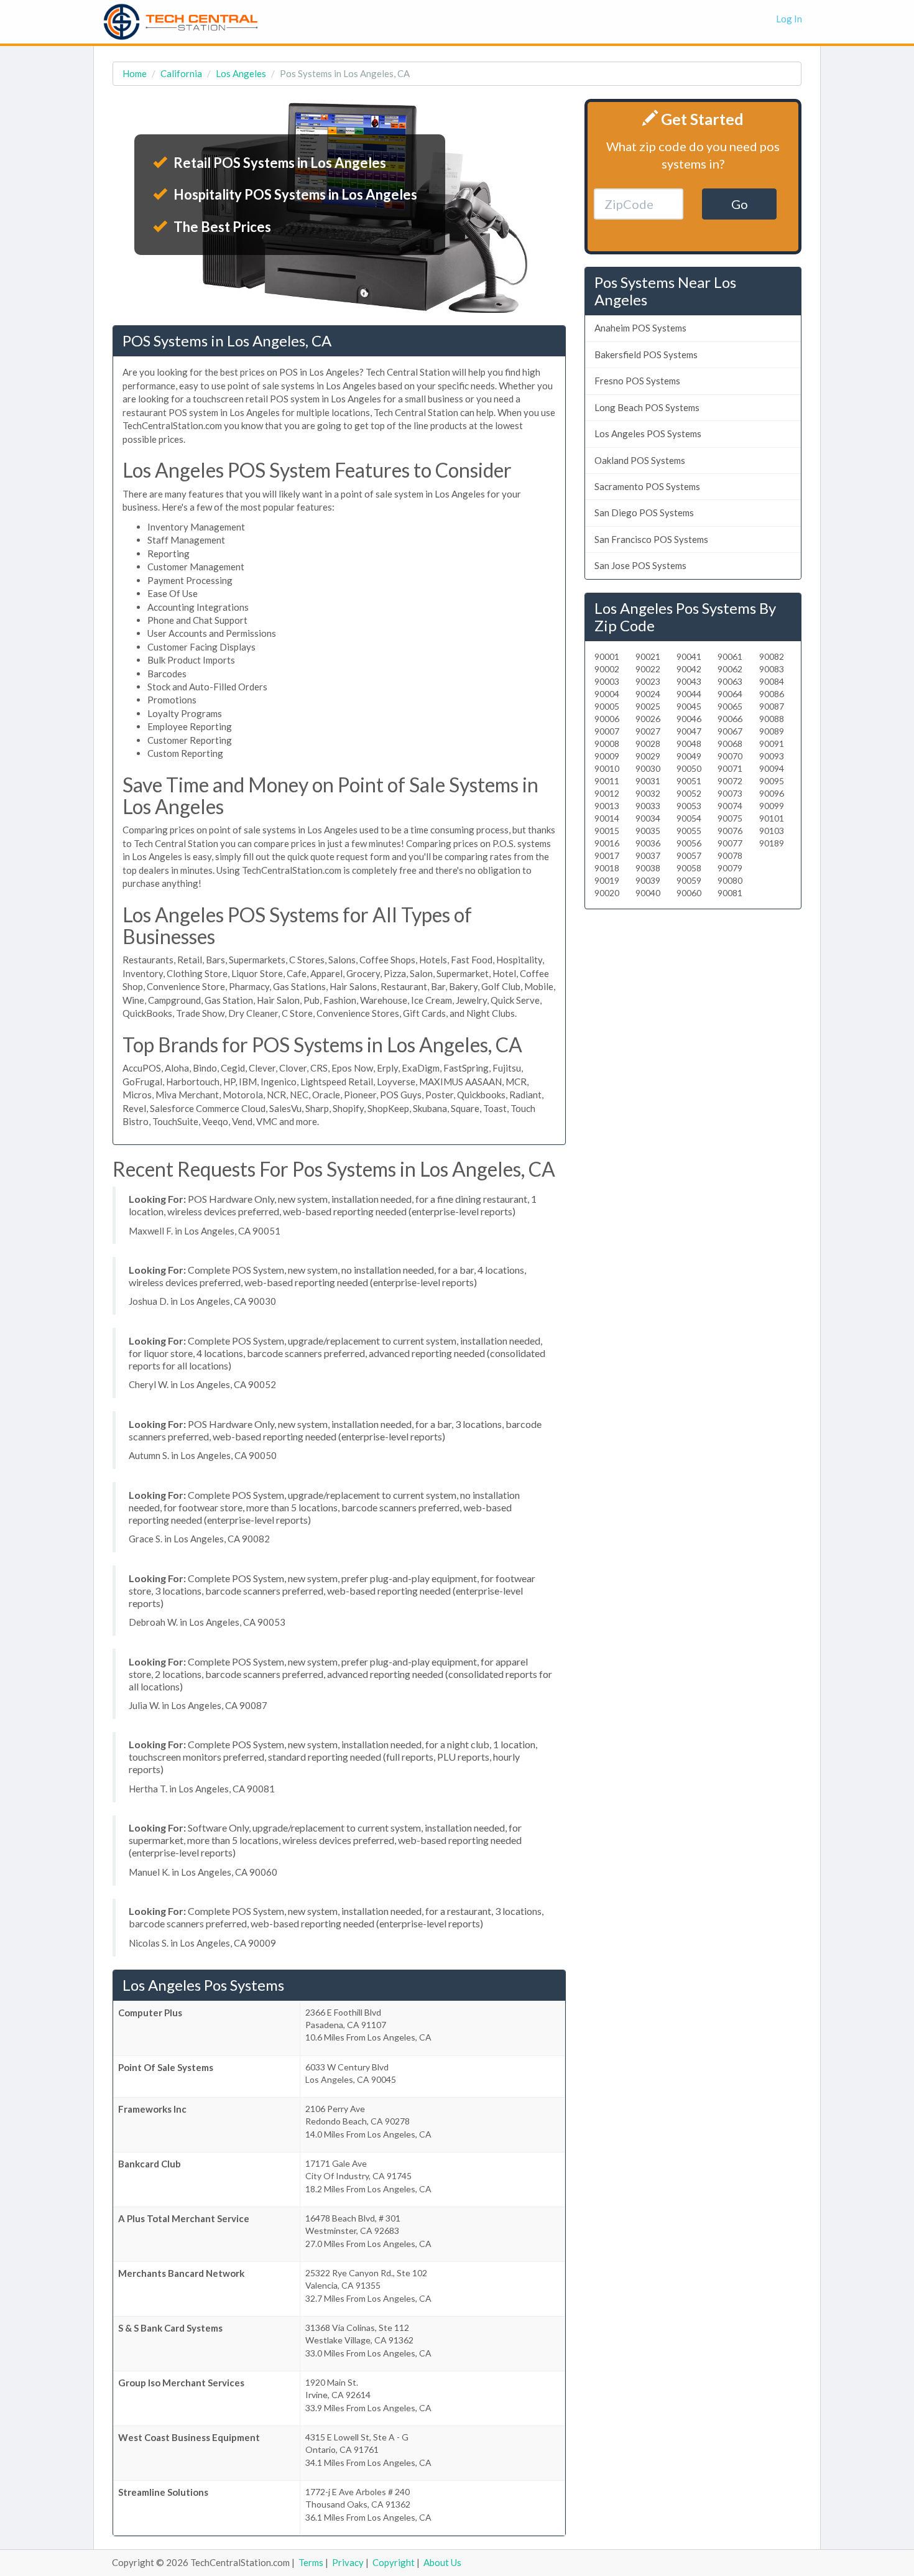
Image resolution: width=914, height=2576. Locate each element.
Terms (311, 2562)
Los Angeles (241, 73)
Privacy (348, 2562)
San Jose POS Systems (640, 565)
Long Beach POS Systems (647, 407)
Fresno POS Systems (637, 381)
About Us (442, 2562)
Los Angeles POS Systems (648, 433)
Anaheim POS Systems (640, 328)
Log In (789, 19)
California (181, 73)
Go (740, 204)
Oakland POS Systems (640, 460)
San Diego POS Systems (644, 512)
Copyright (394, 2562)
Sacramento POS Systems (647, 486)
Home (135, 73)
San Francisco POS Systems (651, 539)
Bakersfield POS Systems (646, 354)
